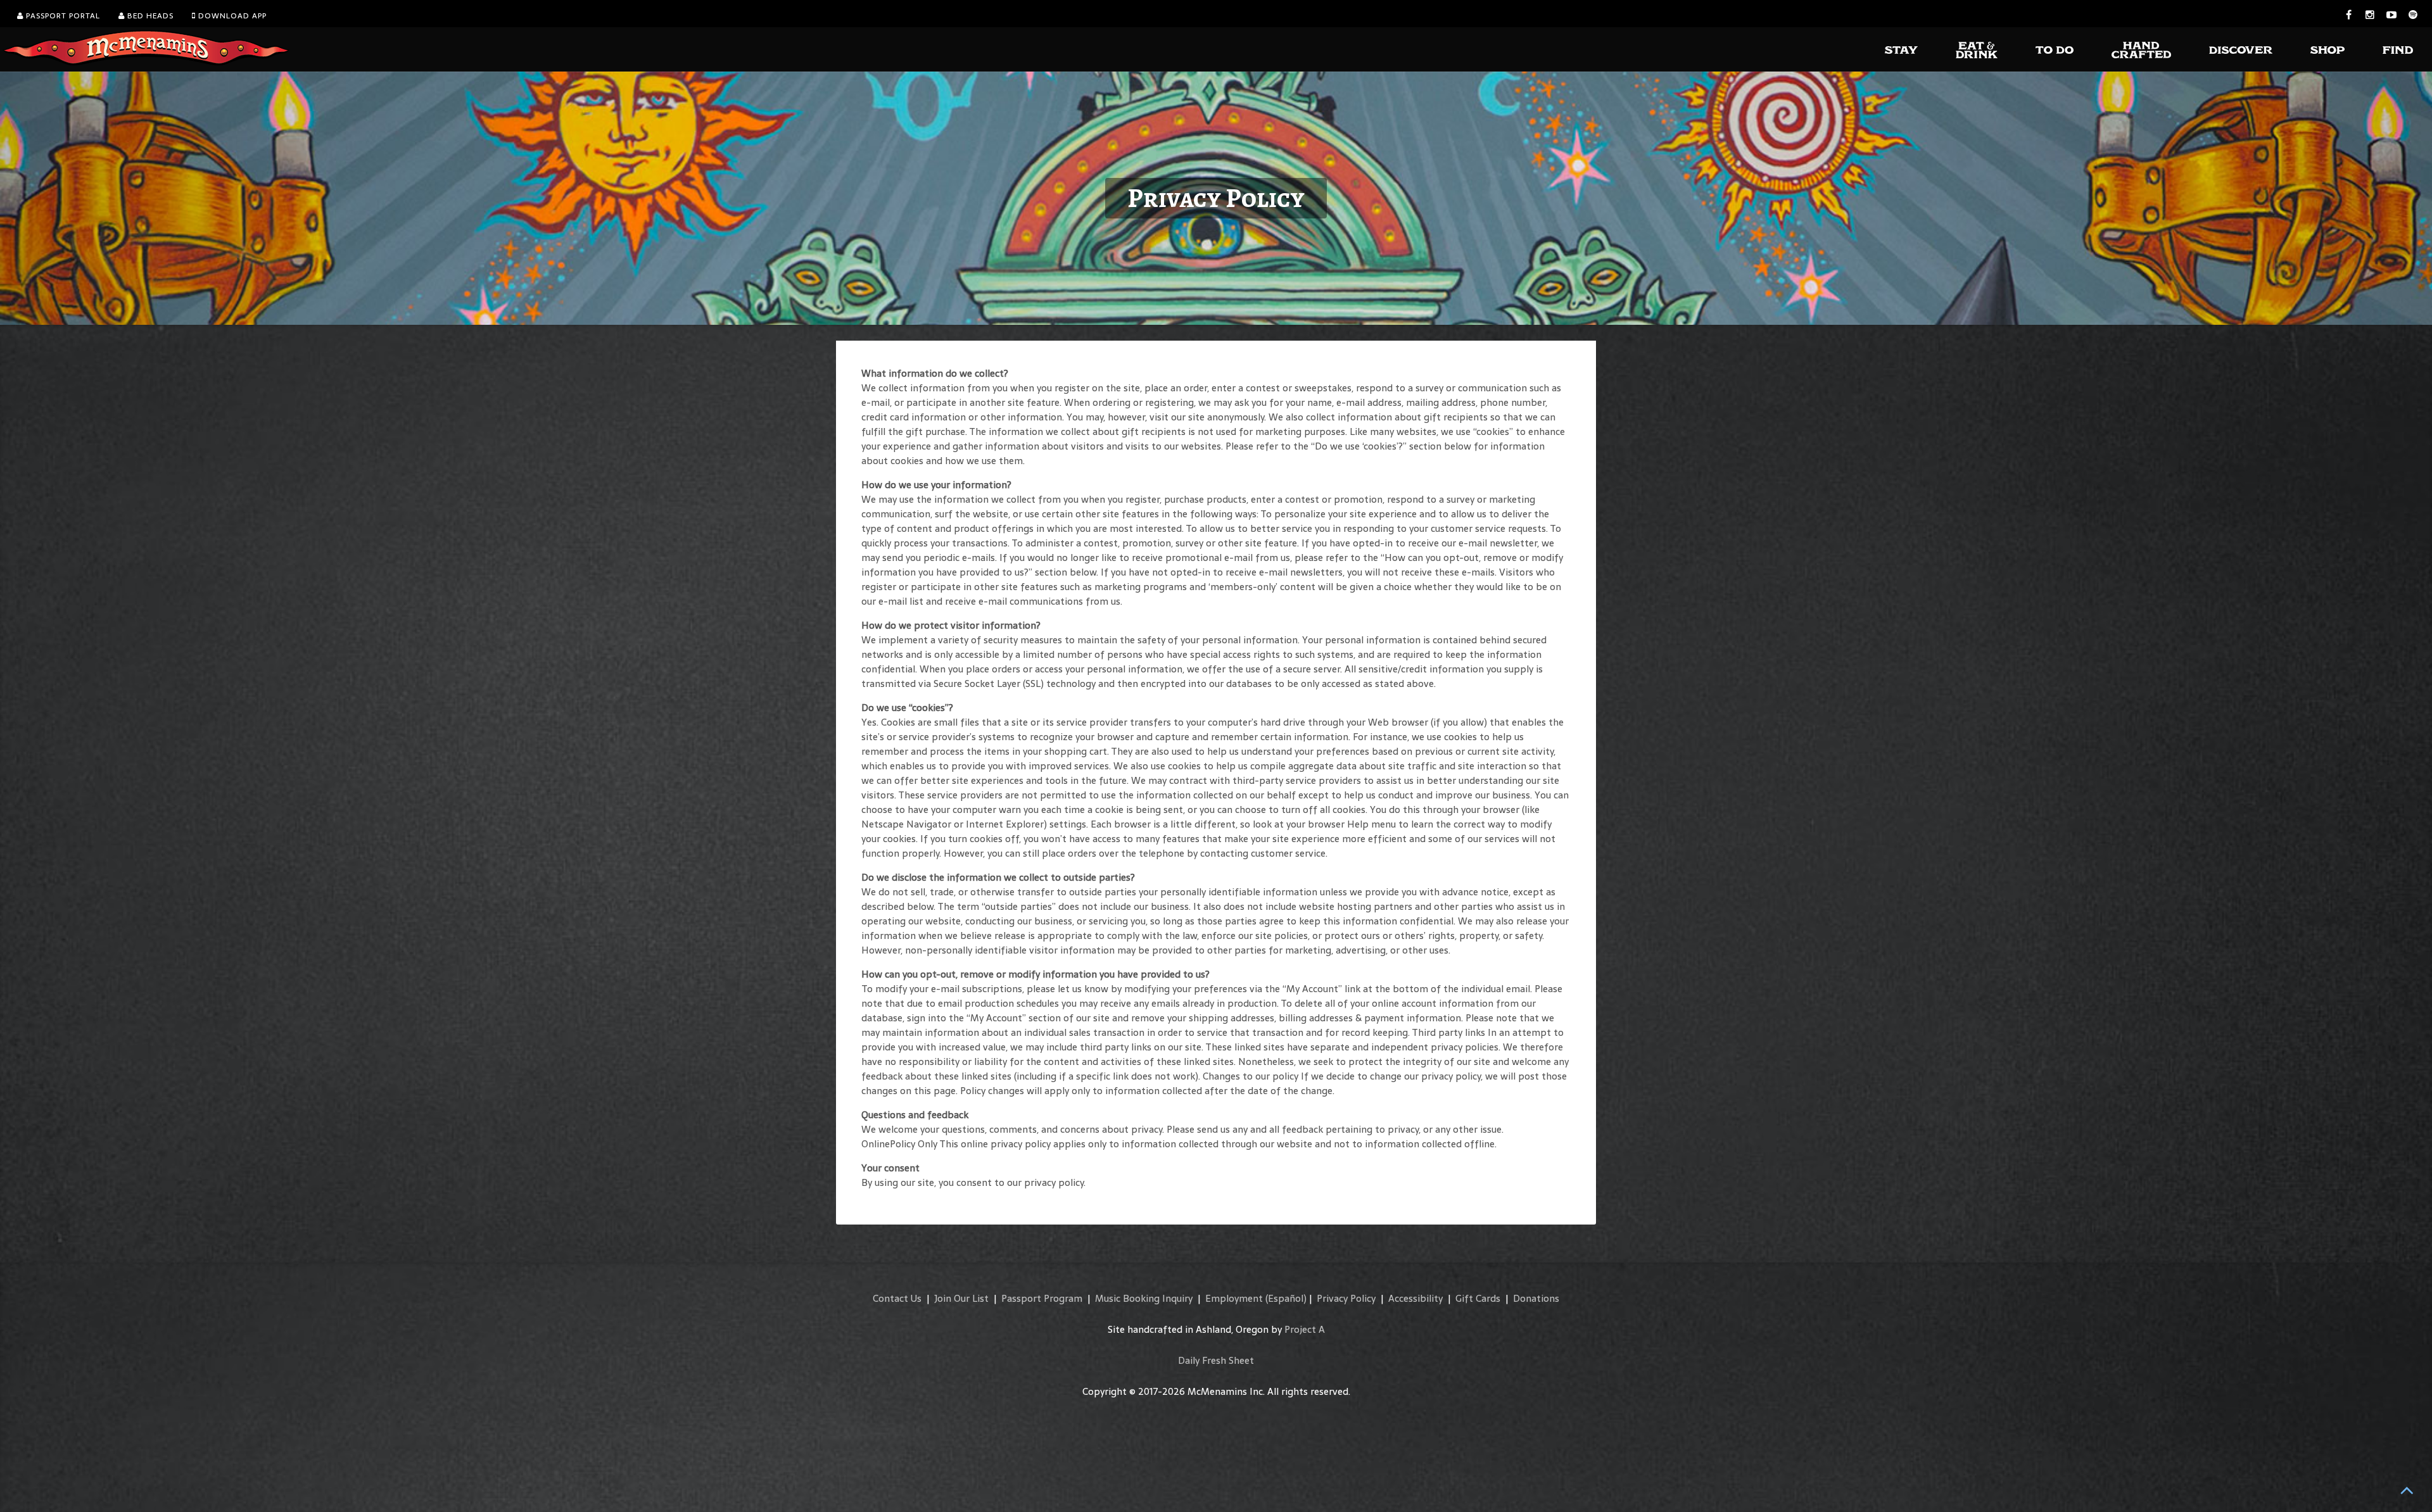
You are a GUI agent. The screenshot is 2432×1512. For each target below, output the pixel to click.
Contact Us (897, 1298)
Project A (1305, 1329)
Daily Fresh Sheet (1216, 1360)
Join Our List (961, 1298)
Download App (231, 16)
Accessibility (1415, 1298)
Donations (1536, 1298)
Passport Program (1042, 1298)
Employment (1234, 1298)
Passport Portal (62, 16)
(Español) (1286, 1298)
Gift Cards (1478, 1298)
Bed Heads (149, 16)
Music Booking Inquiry (1144, 1298)
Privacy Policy (1346, 1298)
